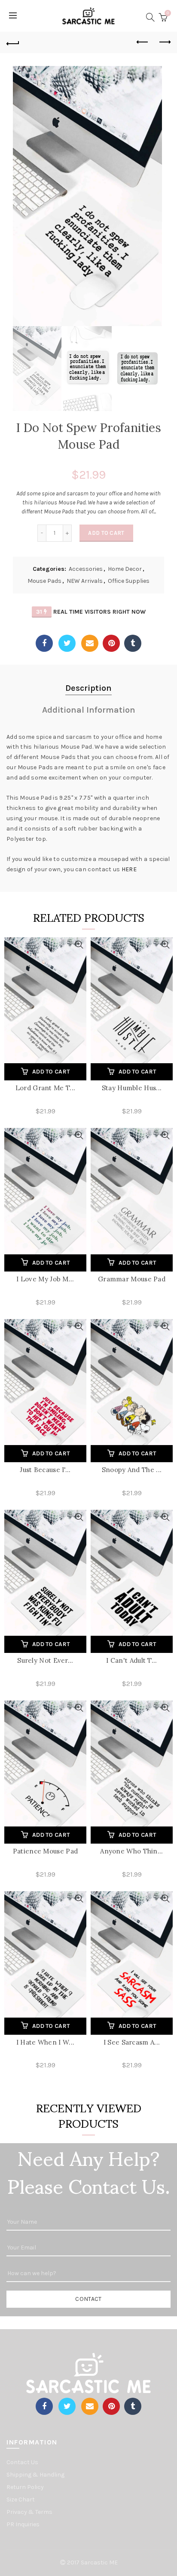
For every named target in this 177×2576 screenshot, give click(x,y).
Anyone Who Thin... (131, 1851)
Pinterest (111, 643)
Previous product (143, 42)
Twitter (67, 643)
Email (90, 643)
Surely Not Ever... (45, 1660)
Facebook (44, 643)
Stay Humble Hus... (132, 1088)
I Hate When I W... (45, 2042)
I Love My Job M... (45, 1279)
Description (88, 688)
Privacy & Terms (29, 2512)
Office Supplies (129, 581)
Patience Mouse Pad (45, 1851)
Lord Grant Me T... (45, 1088)
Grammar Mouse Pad (132, 1279)
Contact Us (22, 2462)
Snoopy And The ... (132, 1470)
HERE (129, 869)
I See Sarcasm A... (132, 2042)
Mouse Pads (44, 581)
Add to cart (106, 533)
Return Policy (25, 2487)
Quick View (79, 945)
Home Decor (125, 569)
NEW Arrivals (85, 581)
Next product (164, 42)
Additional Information (89, 710)
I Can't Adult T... (131, 1660)
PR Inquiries (23, 2524)
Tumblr (133, 643)
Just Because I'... (45, 1470)
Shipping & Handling (35, 2475)
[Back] (13, 42)
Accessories (86, 569)
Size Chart (21, 2500)
